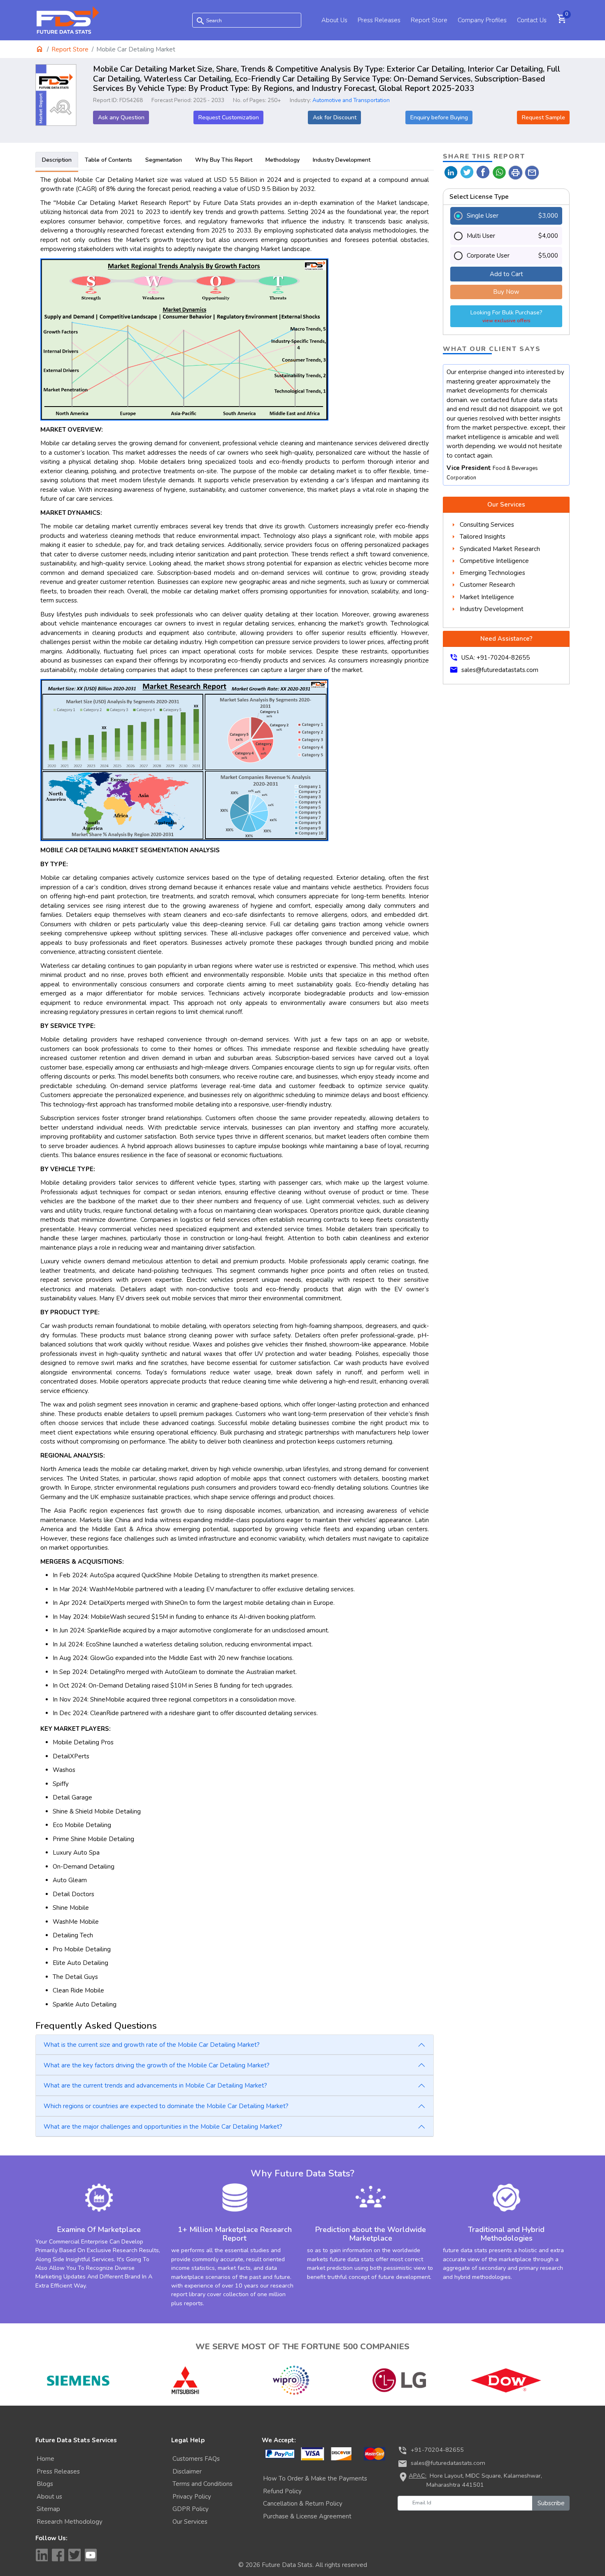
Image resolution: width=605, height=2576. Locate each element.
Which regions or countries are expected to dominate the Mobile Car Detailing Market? (166, 2106)
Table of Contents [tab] (108, 160)
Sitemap (48, 2509)
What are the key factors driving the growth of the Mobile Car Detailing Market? (157, 2065)
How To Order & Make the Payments (315, 2478)
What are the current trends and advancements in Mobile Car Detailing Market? (155, 2085)
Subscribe (551, 2503)
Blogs (45, 2484)
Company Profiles (482, 20)
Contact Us (532, 20)
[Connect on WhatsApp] (499, 172)
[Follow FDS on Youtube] (91, 2555)
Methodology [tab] (283, 160)
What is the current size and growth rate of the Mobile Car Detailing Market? (152, 2045)
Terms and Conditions (202, 2484)
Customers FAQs (196, 2459)
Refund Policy (282, 2491)
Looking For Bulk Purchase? (506, 316)
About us (49, 2497)
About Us (334, 20)
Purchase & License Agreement (307, 2516)
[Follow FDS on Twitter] (74, 2555)
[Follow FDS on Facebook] (58, 2555)
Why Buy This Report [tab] (224, 160)
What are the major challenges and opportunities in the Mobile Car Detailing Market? (163, 2127)
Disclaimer (187, 2471)
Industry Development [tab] (342, 160)
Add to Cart (506, 274)
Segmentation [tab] (164, 160)
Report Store (429, 20)
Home (45, 2459)
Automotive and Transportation (351, 100)
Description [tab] (57, 160)
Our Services (190, 2522)
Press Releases (379, 20)
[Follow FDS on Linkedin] (42, 2555)
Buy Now (506, 292)
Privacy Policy (192, 2497)
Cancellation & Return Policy (303, 2504)
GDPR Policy (191, 2509)
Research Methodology (70, 2522)
